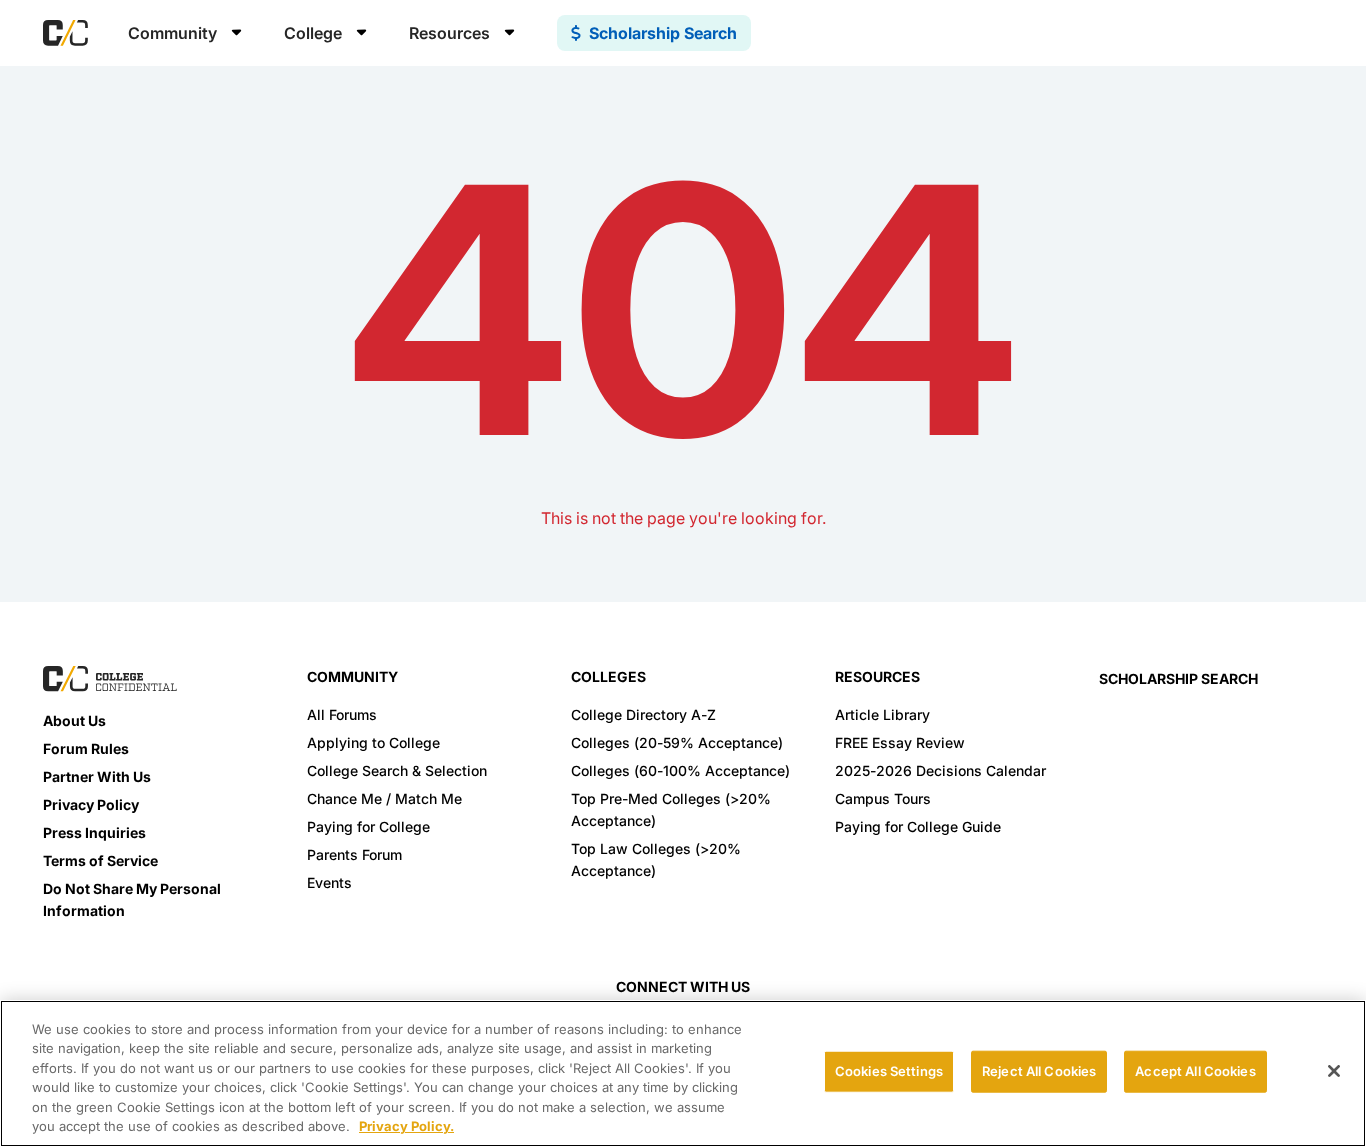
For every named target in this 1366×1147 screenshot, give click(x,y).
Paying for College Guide (918, 826)
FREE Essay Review (900, 742)
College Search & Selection (397, 770)
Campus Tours (883, 798)
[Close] (1334, 1071)
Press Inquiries (94, 832)
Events (329, 882)
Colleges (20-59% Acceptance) (677, 742)
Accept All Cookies (1195, 1071)
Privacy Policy (91, 804)
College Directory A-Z (643, 714)
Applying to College (373, 742)
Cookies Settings (889, 1071)
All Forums (342, 714)
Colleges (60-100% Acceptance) (680, 770)
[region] (683, 1073)
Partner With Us (97, 776)
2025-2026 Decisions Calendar (940, 770)
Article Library (882, 714)
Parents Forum (354, 854)
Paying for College (368, 826)
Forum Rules (86, 748)
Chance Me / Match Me (384, 798)
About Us (74, 720)
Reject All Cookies (1039, 1071)
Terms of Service (100, 860)
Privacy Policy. (406, 1126)
